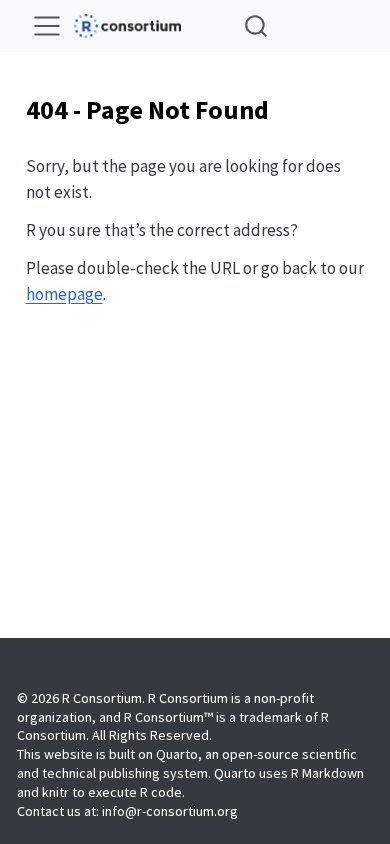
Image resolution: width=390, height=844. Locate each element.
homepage (64, 294)
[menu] (47, 26)
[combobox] (257, 25)
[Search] (256, 25)
